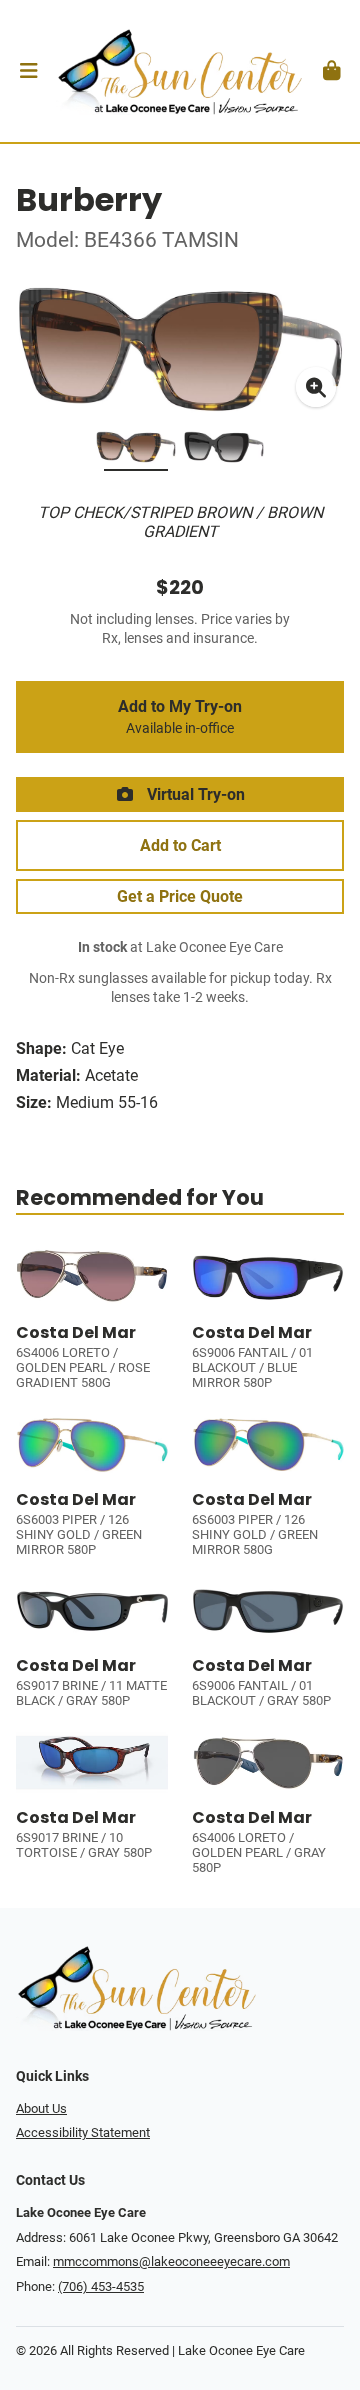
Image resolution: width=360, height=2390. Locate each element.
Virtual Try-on (194, 794)
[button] (28, 71)
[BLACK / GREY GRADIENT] (224, 451)
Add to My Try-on (180, 717)
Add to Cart (180, 845)
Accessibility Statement (83, 2132)
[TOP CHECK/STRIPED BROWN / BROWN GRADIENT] (136, 451)
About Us (41, 2108)
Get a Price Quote (180, 896)
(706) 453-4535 (101, 2286)
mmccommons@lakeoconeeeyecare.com (171, 2261)
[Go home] (180, 71)
